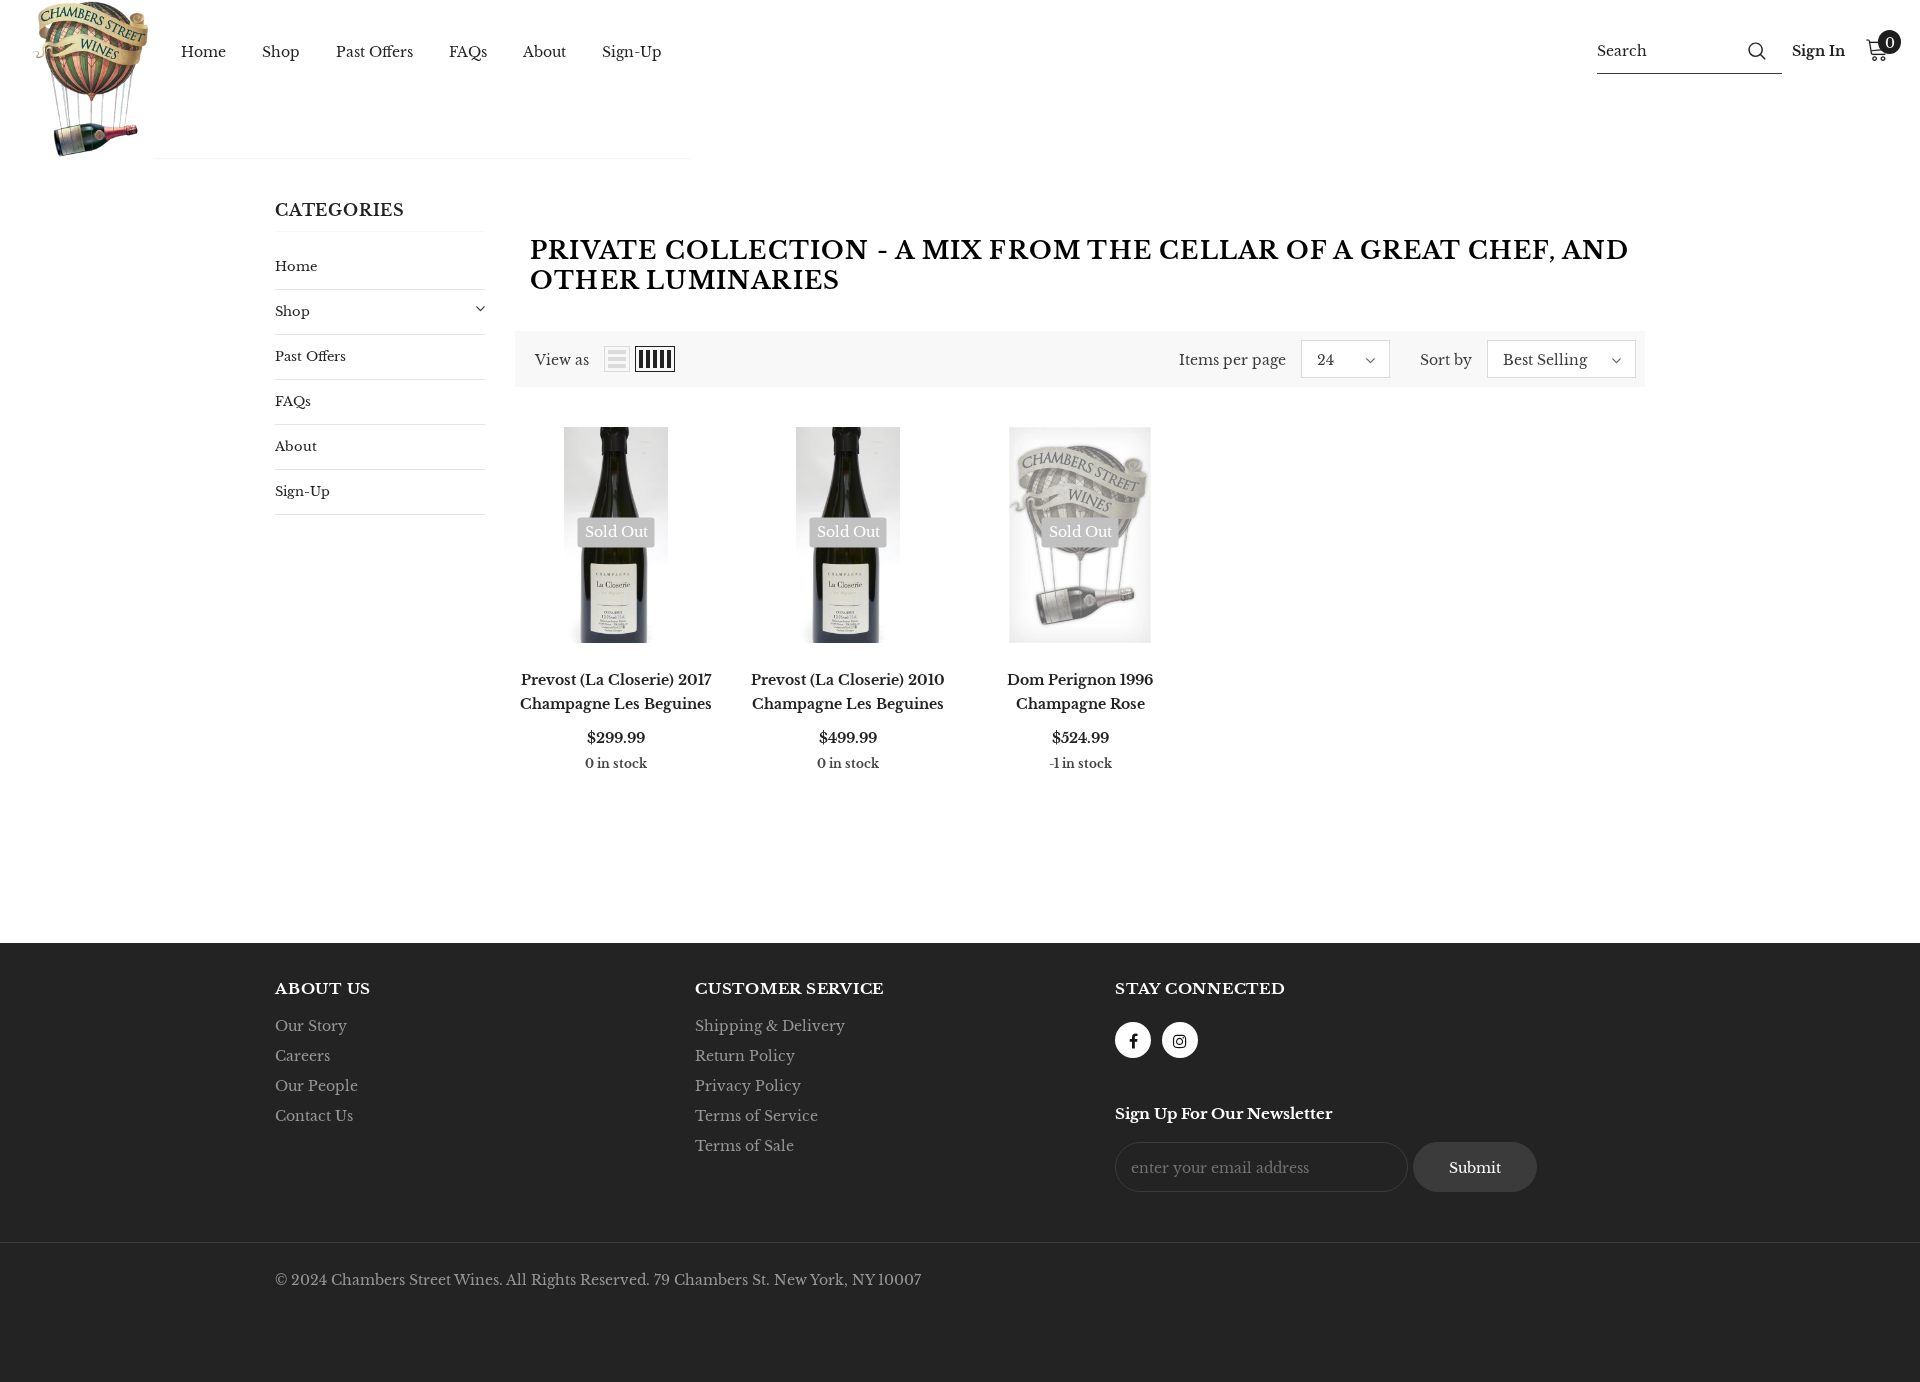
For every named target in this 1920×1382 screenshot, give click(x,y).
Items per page (1232, 360)
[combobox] (1664, 50)
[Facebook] (1133, 1040)
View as (562, 360)
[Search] (1757, 50)
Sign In (1818, 51)
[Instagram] (1180, 1040)
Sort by (1446, 360)
